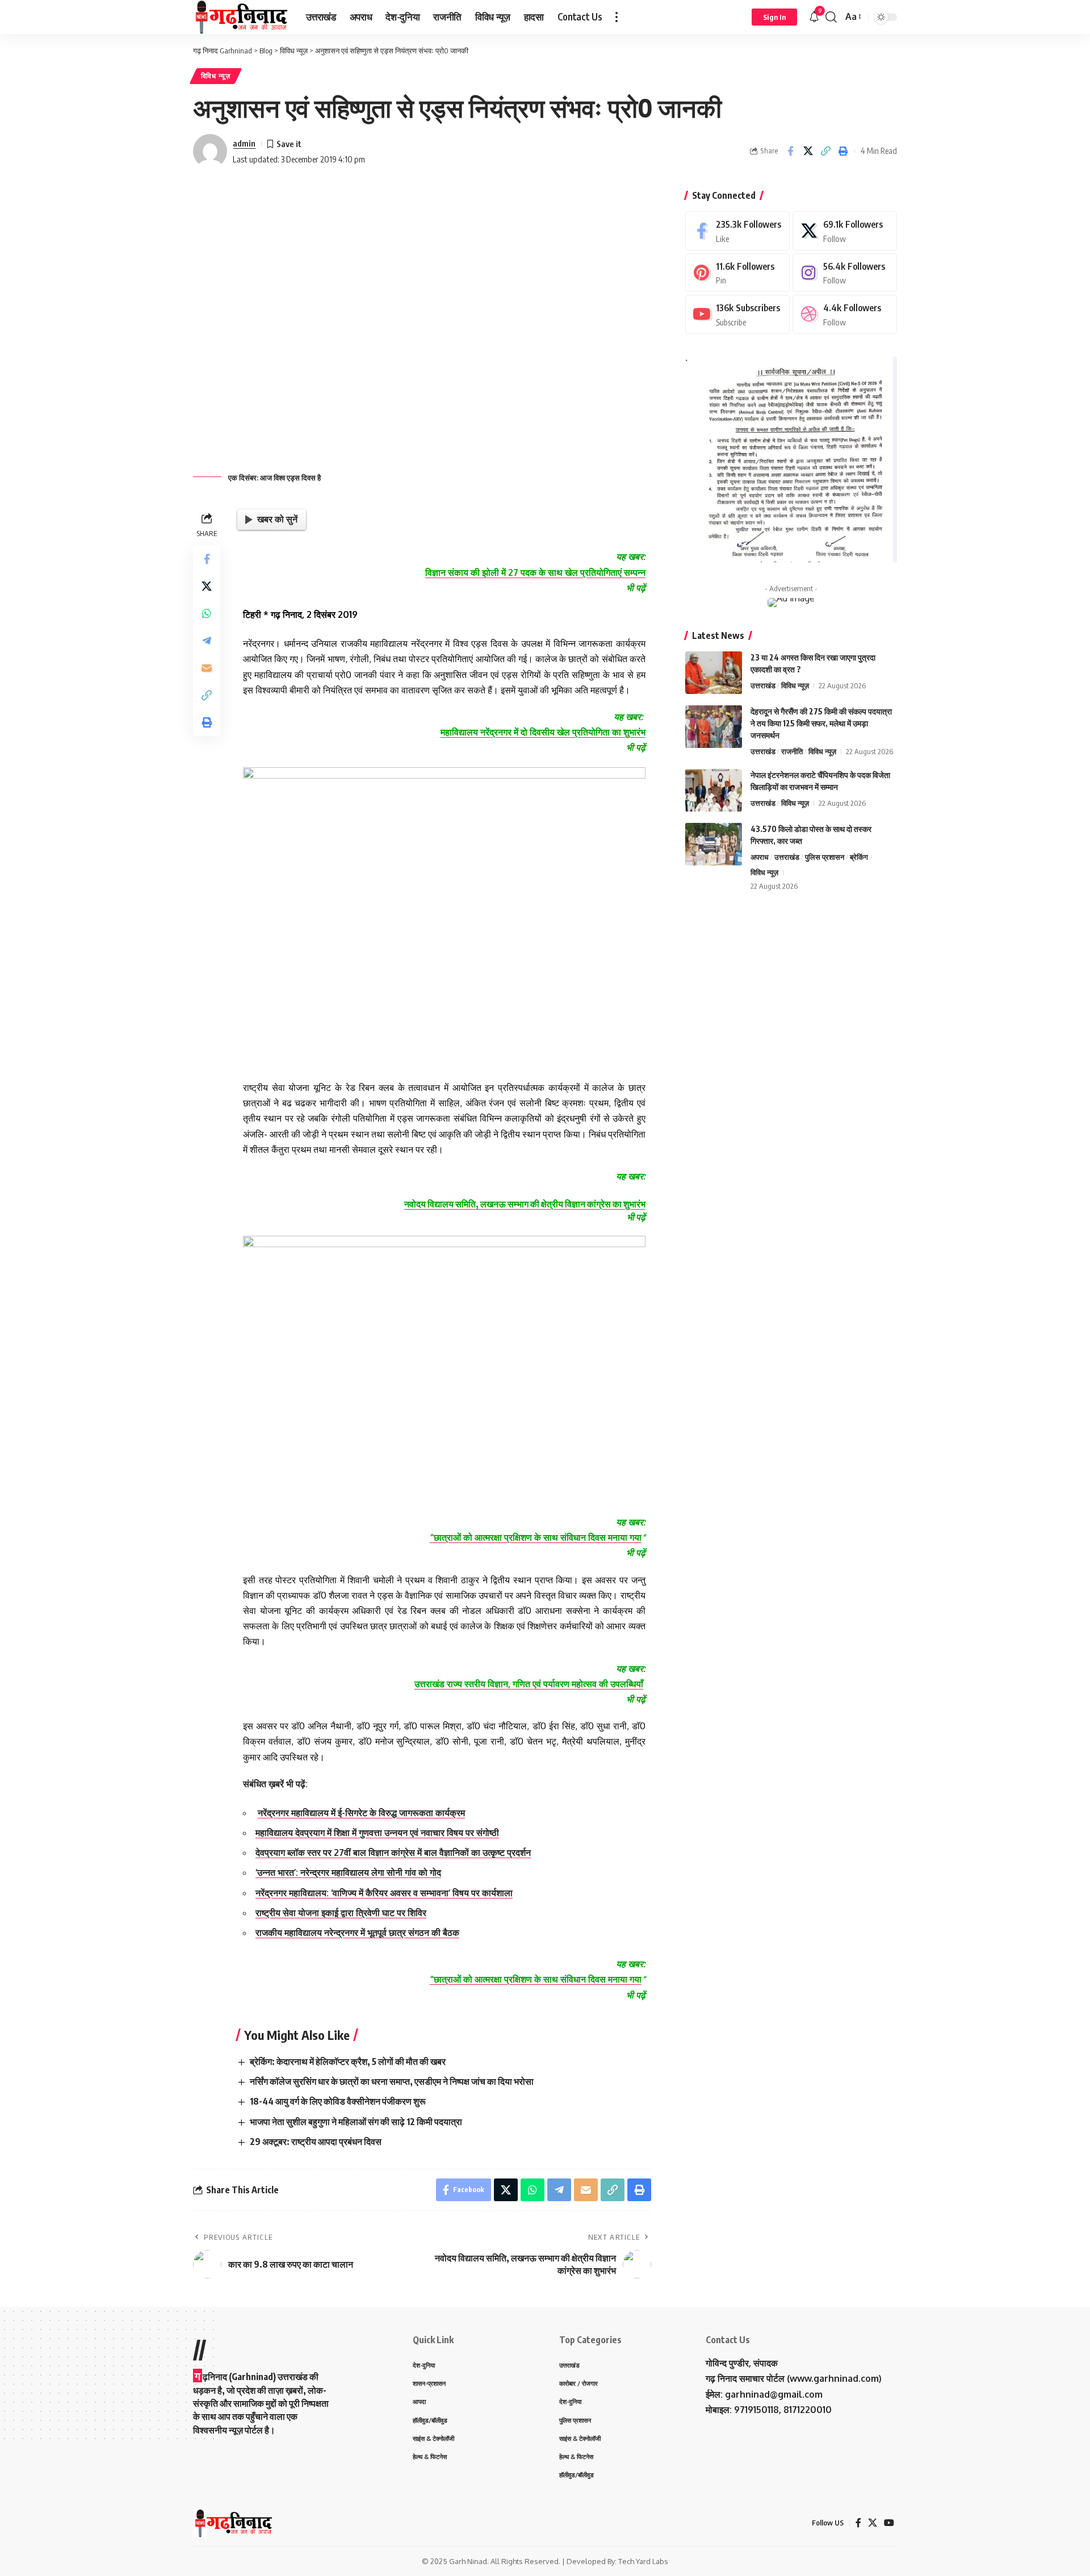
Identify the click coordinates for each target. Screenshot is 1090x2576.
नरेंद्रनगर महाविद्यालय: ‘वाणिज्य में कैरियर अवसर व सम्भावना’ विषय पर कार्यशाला (384, 1893)
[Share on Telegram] (207, 640)
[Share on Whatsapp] (207, 613)
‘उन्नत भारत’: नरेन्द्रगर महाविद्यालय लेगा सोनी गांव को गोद (348, 1872)
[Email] (207, 667)
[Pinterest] (737, 273)
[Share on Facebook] (790, 151)
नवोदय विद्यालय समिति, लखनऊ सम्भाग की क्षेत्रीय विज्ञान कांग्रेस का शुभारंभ (525, 1204)
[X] (845, 231)
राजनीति (792, 751)
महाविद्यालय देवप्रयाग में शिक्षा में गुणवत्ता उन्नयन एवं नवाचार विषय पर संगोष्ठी (377, 1833)
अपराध (760, 857)
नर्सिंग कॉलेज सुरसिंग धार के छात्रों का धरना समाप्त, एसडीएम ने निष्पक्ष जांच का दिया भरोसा (393, 2081)
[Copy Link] (825, 151)
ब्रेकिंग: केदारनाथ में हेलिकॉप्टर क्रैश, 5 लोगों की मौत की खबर (348, 2061)
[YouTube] (889, 2523)
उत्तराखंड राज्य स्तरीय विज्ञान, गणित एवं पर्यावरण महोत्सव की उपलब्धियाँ (529, 1684)
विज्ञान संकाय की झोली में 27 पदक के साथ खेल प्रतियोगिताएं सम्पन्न (535, 572)
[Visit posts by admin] (210, 151)
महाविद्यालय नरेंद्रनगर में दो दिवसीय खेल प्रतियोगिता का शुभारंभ (543, 732)
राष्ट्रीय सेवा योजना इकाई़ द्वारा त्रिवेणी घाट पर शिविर (341, 1913)
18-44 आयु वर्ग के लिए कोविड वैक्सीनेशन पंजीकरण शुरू (338, 2101)
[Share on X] (808, 151)
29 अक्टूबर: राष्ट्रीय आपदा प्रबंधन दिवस (316, 2142)
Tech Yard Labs (643, 2561)
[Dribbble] (845, 314)
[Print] (843, 151)
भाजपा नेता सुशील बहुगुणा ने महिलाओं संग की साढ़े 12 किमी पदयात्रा (356, 2122)
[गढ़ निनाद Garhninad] (240, 17)
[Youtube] (737, 314)
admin (244, 143)
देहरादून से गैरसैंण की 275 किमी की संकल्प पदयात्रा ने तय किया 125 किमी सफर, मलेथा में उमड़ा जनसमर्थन (821, 723)
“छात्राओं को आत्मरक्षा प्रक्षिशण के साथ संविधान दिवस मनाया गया (536, 1537)
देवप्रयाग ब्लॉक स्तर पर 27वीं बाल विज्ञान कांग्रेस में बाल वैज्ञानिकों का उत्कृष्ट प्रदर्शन (393, 1852)
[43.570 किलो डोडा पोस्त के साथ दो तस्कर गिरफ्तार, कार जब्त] (714, 844)
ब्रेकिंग (859, 857)
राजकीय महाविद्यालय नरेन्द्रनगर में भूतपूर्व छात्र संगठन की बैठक (357, 1933)
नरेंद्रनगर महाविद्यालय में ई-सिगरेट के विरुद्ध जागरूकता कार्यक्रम (361, 1813)
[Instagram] (845, 273)
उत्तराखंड (763, 685)
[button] (617, 17)
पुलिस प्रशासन (825, 857)
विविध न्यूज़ (216, 76)
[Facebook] (737, 231)
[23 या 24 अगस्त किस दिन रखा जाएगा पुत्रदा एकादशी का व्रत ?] (714, 673)
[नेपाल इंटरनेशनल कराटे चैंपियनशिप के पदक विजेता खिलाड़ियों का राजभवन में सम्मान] (714, 790)
